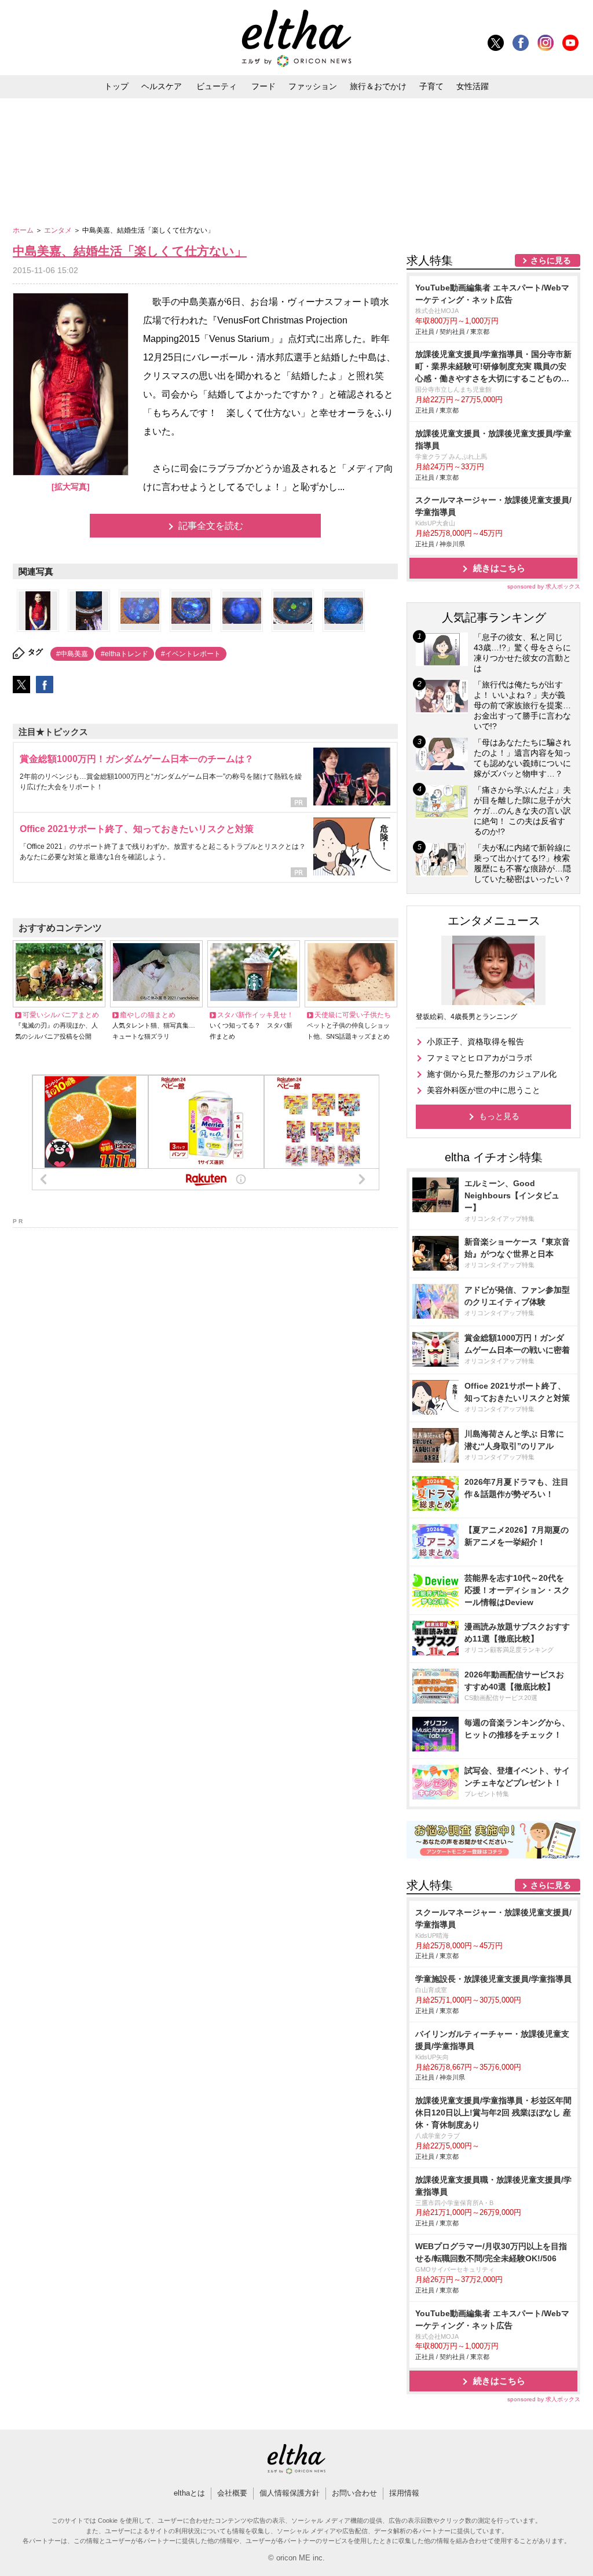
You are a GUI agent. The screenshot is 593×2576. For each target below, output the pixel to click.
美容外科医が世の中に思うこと (484, 1090)
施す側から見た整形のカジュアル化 (492, 1074)
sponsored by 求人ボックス (544, 586)
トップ (116, 86)
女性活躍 (473, 86)
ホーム (24, 230)
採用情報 (404, 2493)
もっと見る (499, 1116)
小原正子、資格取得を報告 (475, 1042)
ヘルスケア (162, 86)
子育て (431, 86)
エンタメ (59, 230)
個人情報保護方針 (290, 2493)
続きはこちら (499, 568)
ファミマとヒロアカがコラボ (479, 1058)
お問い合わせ (354, 2493)
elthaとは (189, 2493)
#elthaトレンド (125, 654)
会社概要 (232, 2493)
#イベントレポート (191, 654)
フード (263, 86)
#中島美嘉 (72, 654)
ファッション (313, 86)
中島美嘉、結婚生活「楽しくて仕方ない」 (130, 251)
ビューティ (217, 86)
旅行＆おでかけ (378, 86)
